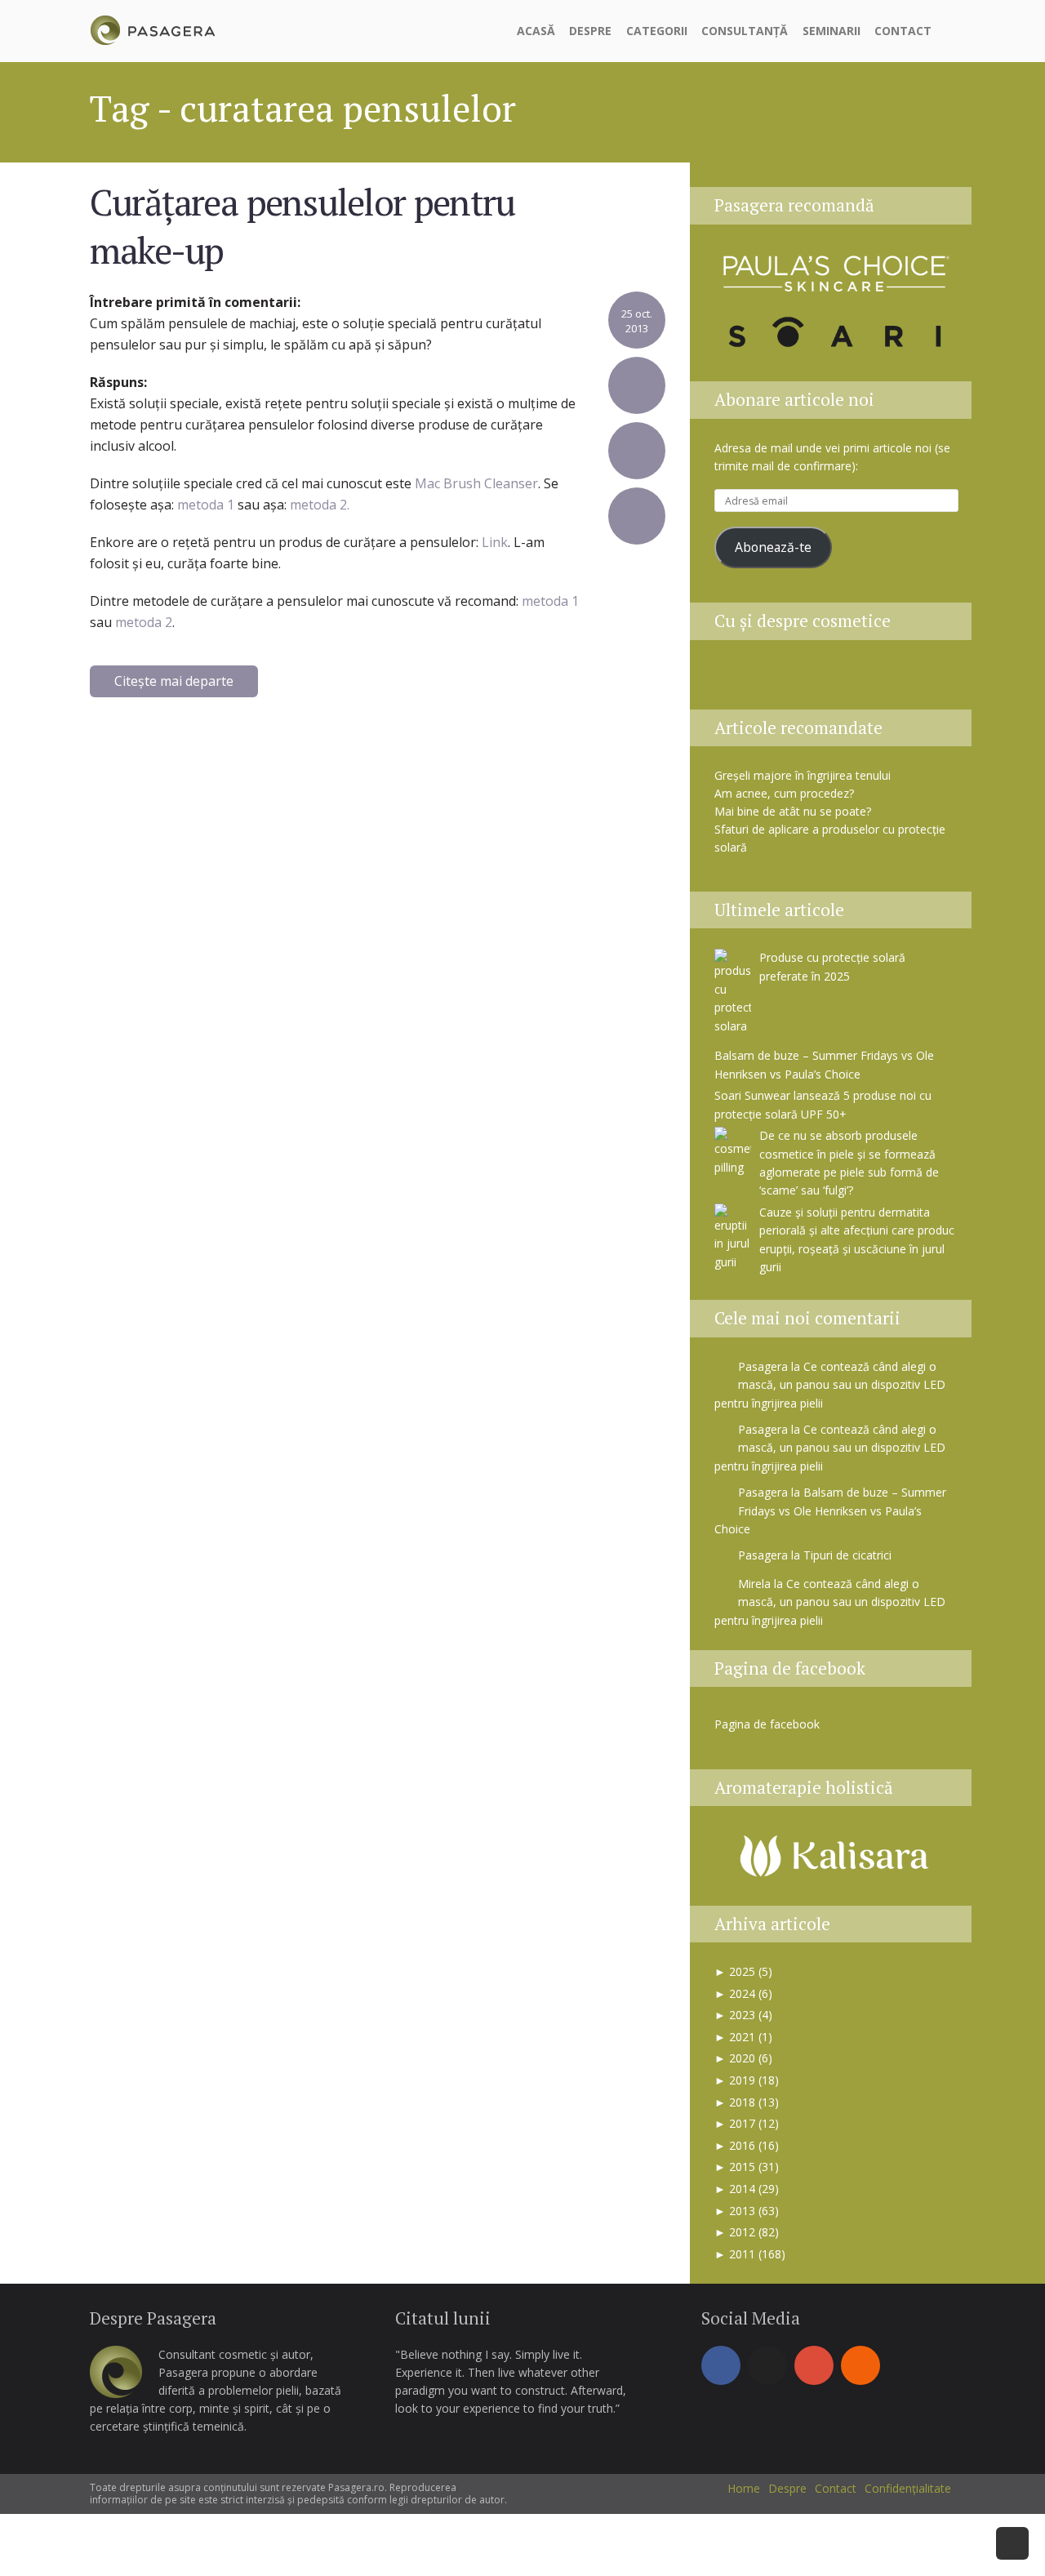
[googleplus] (814, 2365)
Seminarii (832, 31)
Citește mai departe (174, 681)
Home (744, 2488)
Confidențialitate (908, 2488)
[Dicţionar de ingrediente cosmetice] (817, 680)
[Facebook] (721, 2365)
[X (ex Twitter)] (767, 2365)
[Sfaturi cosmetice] (152, 28)
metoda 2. (320, 505)
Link (495, 542)
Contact (903, 31)
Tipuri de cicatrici (847, 1555)
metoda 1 (204, 505)
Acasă (536, 31)
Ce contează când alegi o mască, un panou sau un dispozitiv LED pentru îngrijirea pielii (830, 1385)
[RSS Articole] (899, 680)
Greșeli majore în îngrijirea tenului (803, 775)
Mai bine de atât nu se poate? (793, 811)
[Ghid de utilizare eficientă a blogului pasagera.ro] (736, 680)
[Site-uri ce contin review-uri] (858, 680)
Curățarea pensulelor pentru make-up (302, 225)
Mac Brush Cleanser (476, 483)
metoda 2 (144, 622)
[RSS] (860, 2365)
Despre (590, 31)
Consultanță (745, 31)
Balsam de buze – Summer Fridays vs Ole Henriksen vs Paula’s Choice (830, 1510)
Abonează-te (773, 547)
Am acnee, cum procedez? (784, 793)
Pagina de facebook (790, 1668)
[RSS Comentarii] (937, 680)
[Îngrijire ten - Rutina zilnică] (776, 680)
